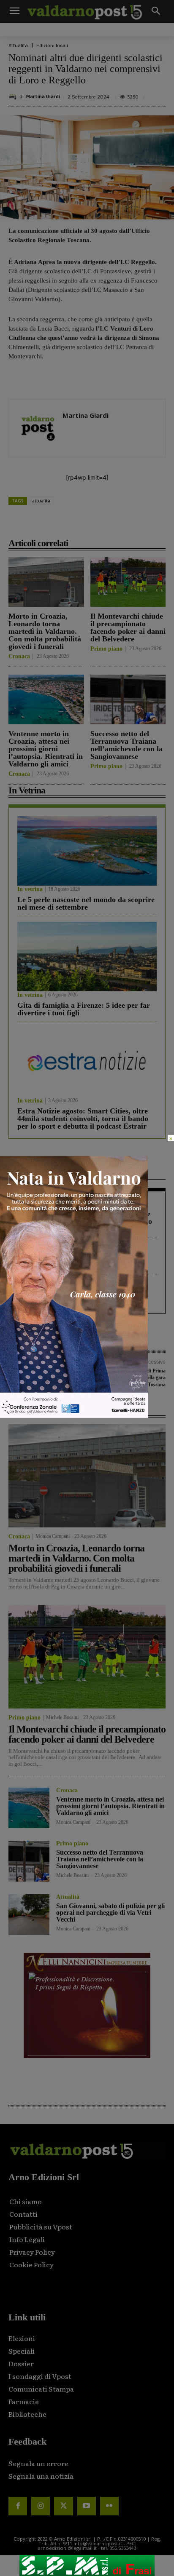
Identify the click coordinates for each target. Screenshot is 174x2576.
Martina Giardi (43, 97)
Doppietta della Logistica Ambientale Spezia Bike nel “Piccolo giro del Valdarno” (38, 1378)
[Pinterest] (82, 524)
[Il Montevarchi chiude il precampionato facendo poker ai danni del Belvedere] (128, 582)
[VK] (102, 524)
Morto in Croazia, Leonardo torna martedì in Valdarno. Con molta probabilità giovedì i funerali (45, 631)
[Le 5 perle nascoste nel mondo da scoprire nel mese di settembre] (87, 851)
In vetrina (30, 889)
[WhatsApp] (121, 524)
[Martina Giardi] (14, 97)
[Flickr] (109, 2506)
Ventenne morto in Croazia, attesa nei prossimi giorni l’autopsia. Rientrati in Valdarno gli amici (46, 749)
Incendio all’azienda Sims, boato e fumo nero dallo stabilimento (83, 1261)
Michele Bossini (62, 1717)
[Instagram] (41, 2506)
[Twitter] (63, 2506)
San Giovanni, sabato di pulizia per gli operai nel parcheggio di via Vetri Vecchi (110, 1913)
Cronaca (19, 657)
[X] (63, 524)
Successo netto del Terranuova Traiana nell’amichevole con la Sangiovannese (126, 745)
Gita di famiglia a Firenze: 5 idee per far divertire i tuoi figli (84, 1009)
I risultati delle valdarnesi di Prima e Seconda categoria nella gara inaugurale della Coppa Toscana (128, 1378)
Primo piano (106, 649)
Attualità (18, 46)
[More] (141, 524)
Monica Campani (53, 1536)
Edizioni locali (52, 46)
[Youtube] (87, 2506)
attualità (41, 501)
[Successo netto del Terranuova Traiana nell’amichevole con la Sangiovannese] (128, 699)
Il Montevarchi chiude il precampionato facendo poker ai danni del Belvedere (128, 627)
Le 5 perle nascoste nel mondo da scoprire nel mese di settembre (86, 903)
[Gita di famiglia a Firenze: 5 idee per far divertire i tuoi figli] (87, 957)
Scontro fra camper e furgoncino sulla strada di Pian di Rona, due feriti (79, 1297)
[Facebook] (43, 524)
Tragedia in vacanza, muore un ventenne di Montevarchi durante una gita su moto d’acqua (85, 1221)
